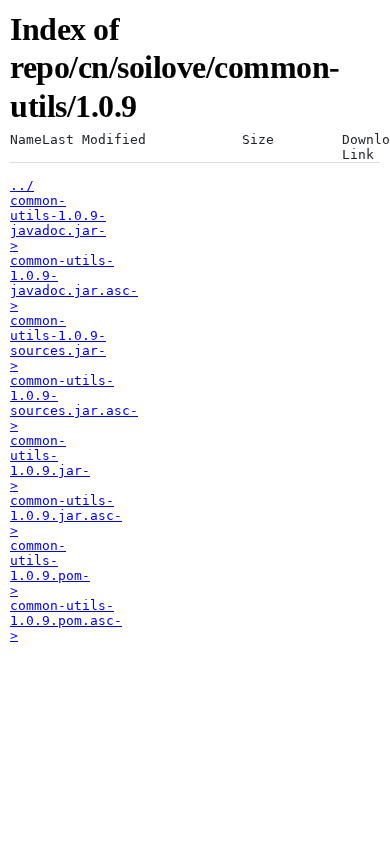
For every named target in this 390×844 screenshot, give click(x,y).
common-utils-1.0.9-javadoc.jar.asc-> (74, 283)
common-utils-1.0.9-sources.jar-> (58, 343)
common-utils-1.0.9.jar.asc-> (66, 515)
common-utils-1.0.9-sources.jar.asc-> (74, 403)
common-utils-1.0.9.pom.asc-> (66, 620)
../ (22, 185)
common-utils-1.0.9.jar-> (50, 463)
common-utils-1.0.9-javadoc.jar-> (58, 223)
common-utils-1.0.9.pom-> (50, 568)
